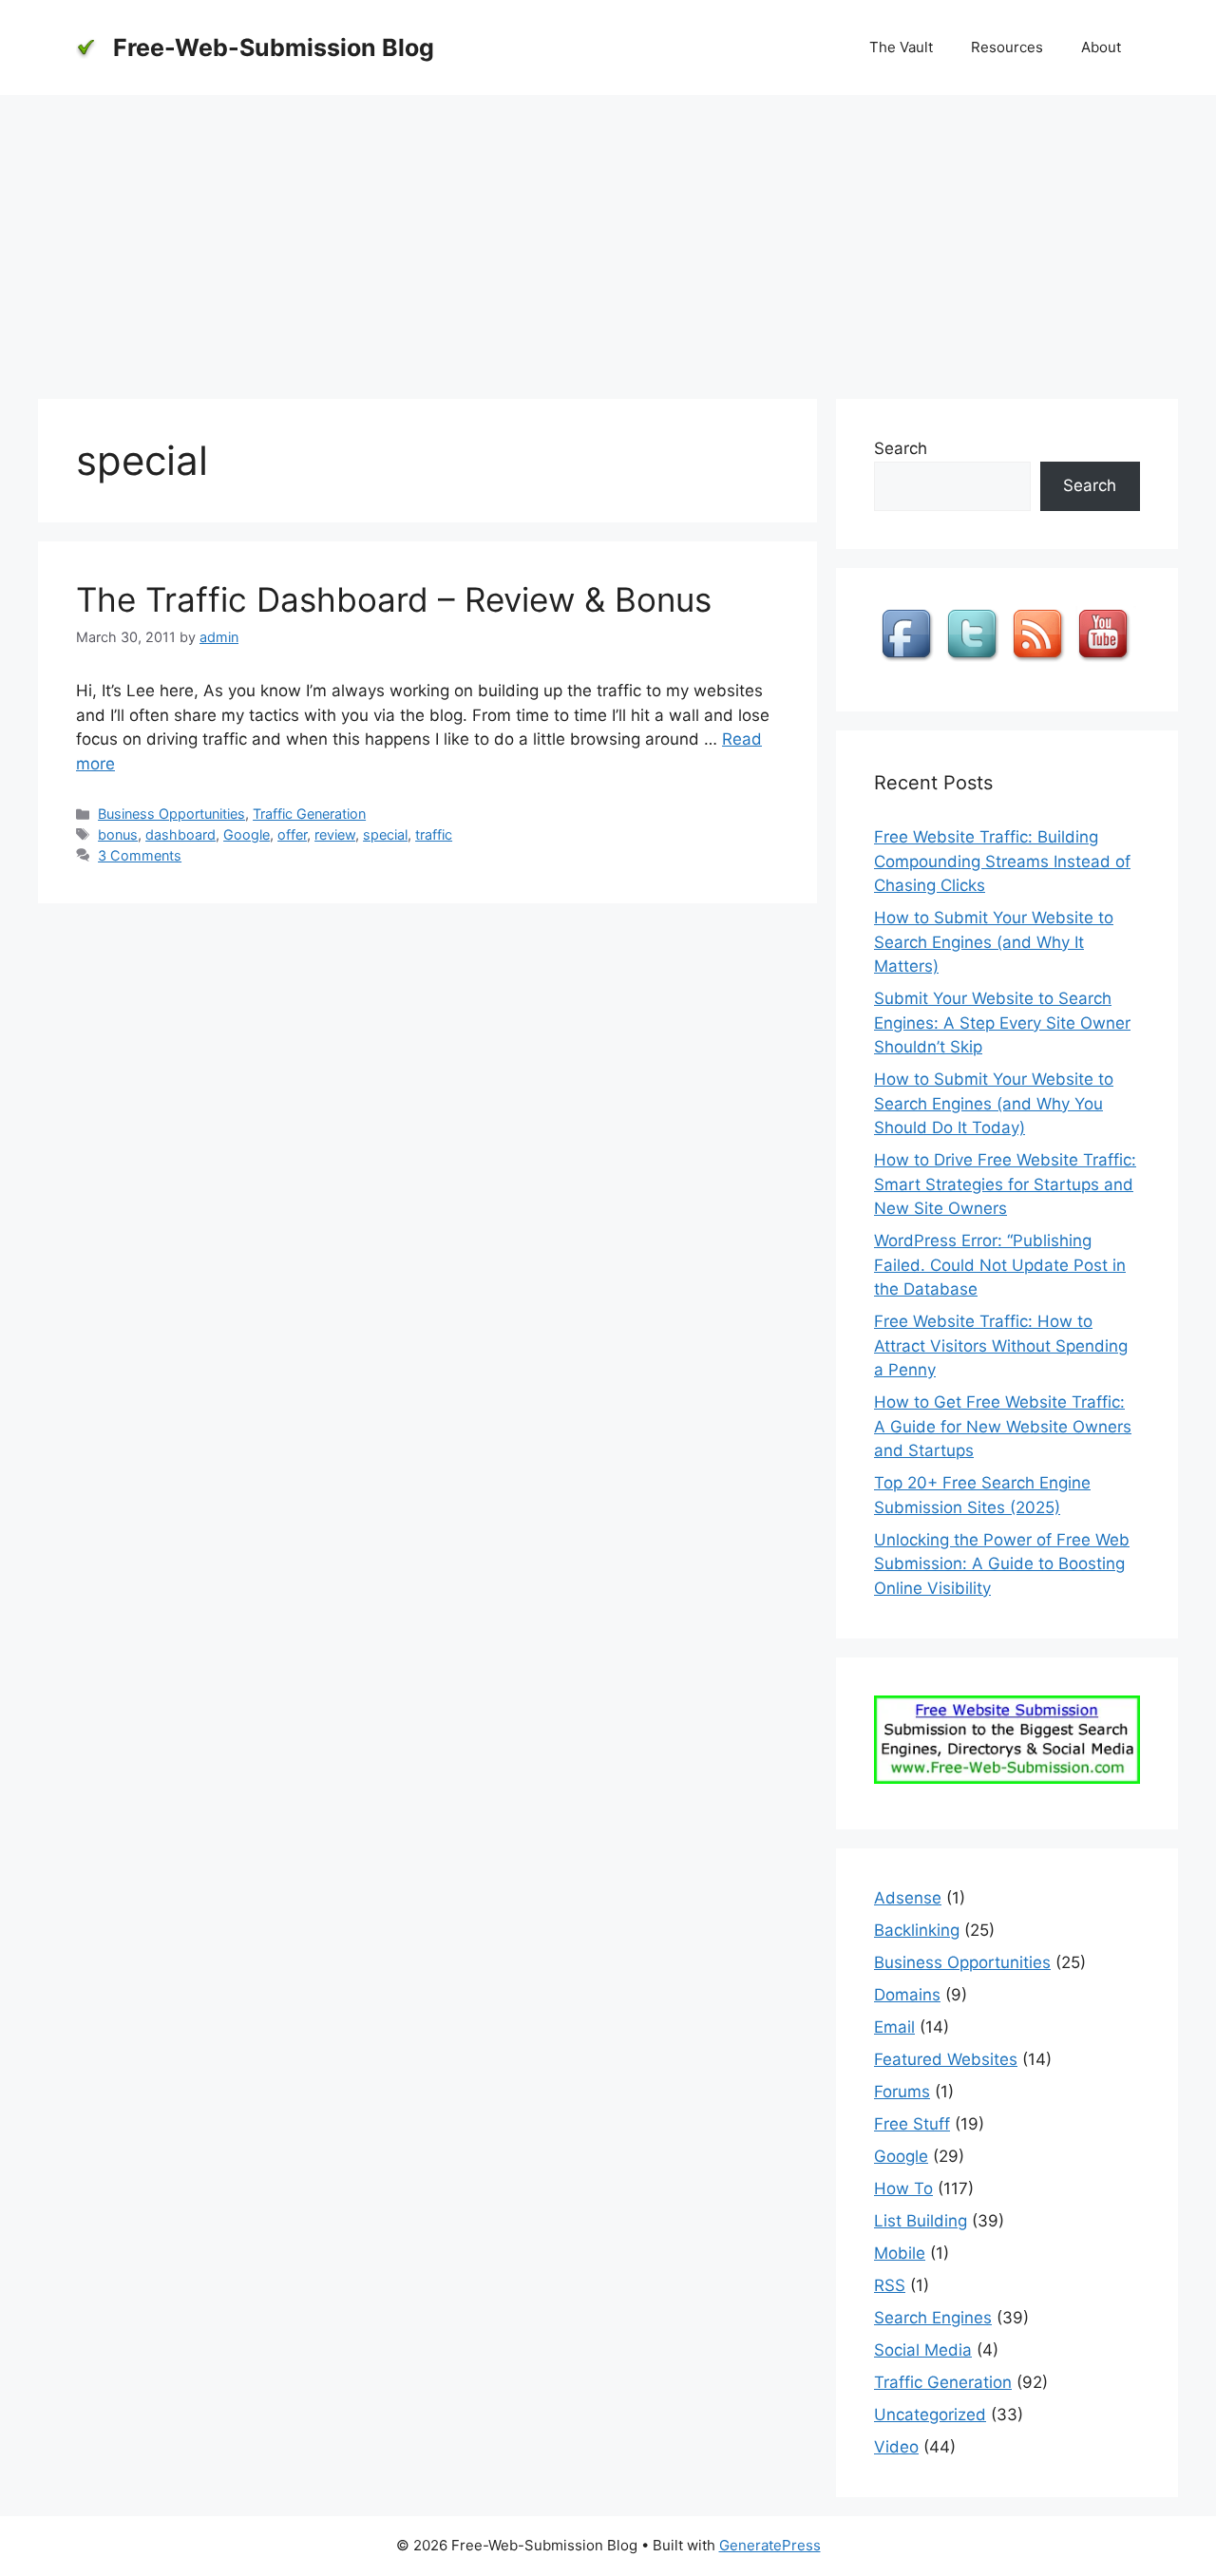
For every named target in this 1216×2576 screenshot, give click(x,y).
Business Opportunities (171, 814)
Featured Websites (946, 2059)
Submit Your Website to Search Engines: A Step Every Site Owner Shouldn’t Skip (1002, 1023)
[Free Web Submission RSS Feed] (1040, 661)
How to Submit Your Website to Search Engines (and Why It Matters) (994, 942)
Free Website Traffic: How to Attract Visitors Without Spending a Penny (1001, 1345)
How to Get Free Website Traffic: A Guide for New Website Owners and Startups (1003, 1426)
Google (247, 834)
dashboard (180, 834)
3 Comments (140, 855)
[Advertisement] (608, 237)
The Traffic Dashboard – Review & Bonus (394, 599)
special (385, 834)
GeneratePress (770, 2545)
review (335, 834)
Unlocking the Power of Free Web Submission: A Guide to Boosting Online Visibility (1002, 1564)
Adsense (908, 1898)
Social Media (923, 2350)
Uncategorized (930, 2415)
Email (894, 2027)
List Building (921, 2221)
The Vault (901, 47)
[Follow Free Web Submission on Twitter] (975, 661)
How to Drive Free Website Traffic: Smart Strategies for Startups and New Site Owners (1005, 1184)
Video (896, 2447)
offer (292, 834)
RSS (890, 2285)
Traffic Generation (309, 814)
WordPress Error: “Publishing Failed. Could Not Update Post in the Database (1000, 1265)
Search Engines (933, 2318)
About (1101, 47)
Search (901, 448)
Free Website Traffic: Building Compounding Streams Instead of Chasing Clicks (1002, 861)
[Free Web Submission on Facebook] (909, 661)
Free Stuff (912, 2124)
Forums (902, 2092)
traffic (434, 834)
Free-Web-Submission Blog (274, 47)
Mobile (900, 2253)
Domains (907, 1995)
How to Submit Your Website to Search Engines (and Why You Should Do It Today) (994, 1103)
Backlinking (917, 1930)
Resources (1007, 47)
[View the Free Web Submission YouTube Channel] (1106, 661)
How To (903, 2188)
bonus (118, 834)
